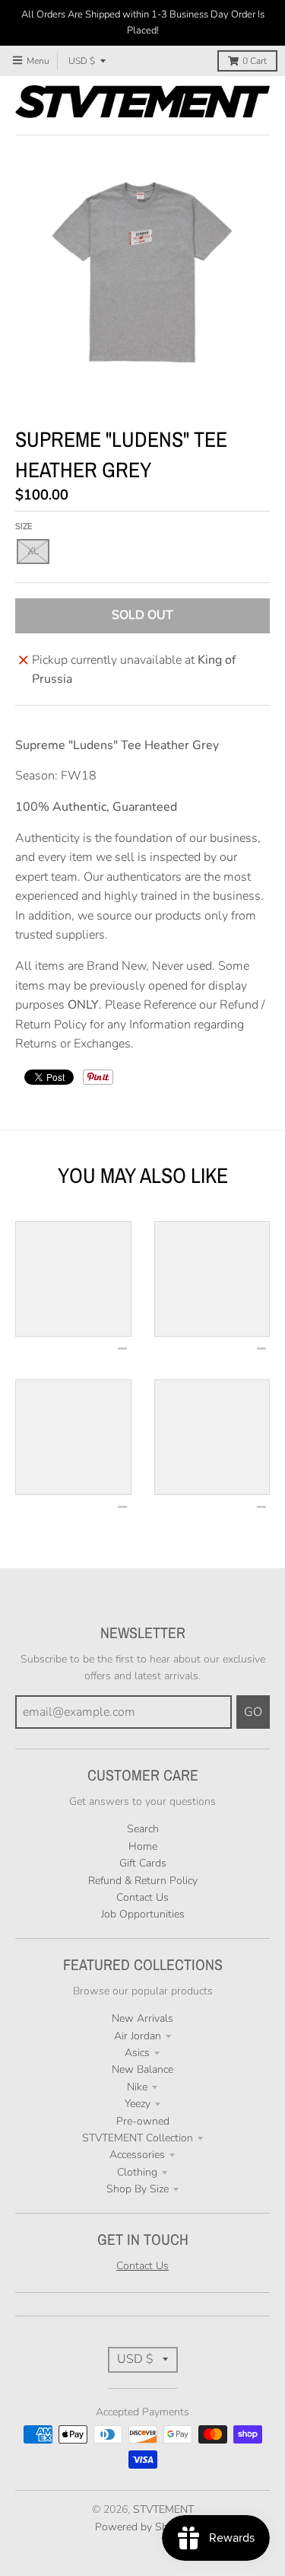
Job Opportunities (143, 1914)
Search (143, 1829)
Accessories (137, 2155)
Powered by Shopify (143, 2527)
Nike (137, 2087)
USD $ (82, 61)
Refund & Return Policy (143, 1881)
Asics (137, 2053)
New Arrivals (142, 2018)
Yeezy (138, 2104)
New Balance (142, 2069)
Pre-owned (143, 2121)
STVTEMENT (163, 2509)
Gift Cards (143, 1863)
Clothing (137, 2172)
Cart (255, 61)
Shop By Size (138, 2189)
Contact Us (142, 1897)
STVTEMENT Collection (138, 2138)
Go (253, 1712)
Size (24, 526)
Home (143, 1846)
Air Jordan (138, 2036)
